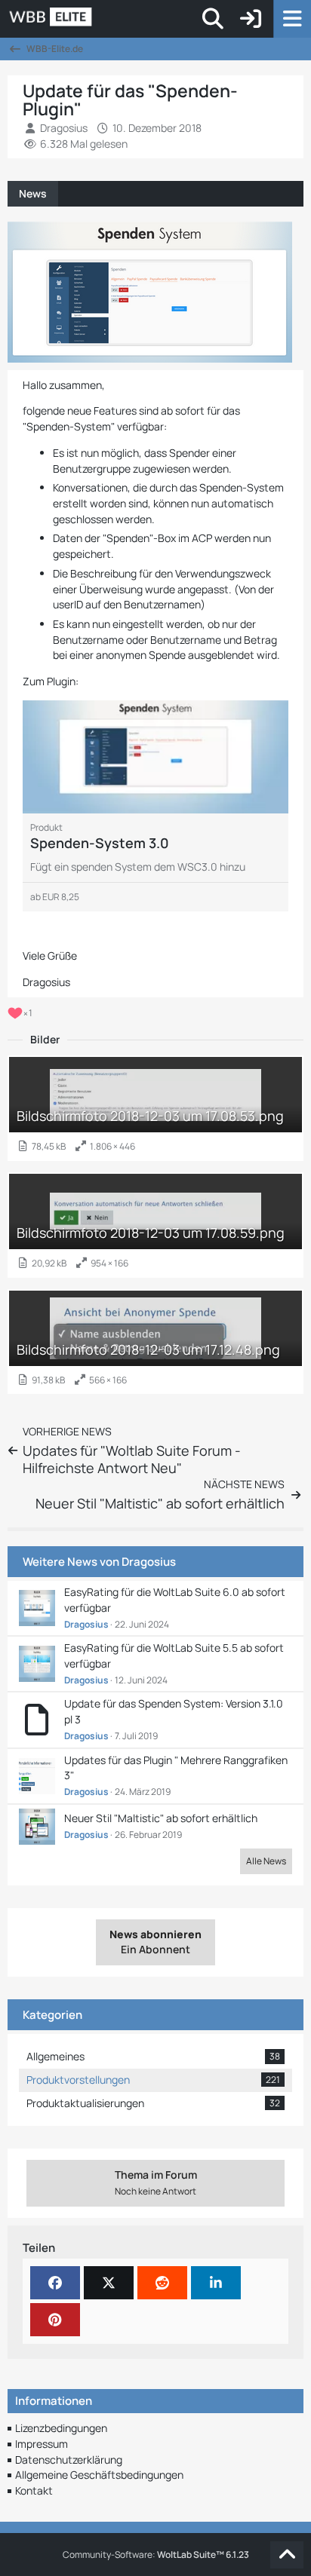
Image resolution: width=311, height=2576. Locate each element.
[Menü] (292, 19)
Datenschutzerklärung (69, 2460)
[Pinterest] (55, 2320)
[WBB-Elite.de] (102, 19)
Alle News (266, 1861)
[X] (109, 2283)
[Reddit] (162, 2283)
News (33, 193)
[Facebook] (55, 2283)
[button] (216, 2283)
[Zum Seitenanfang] (287, 2555)
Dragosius (149, 1562)
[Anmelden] (251, 19)
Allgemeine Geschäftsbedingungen (99, 2475)
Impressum (42, 2444)
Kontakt (34, 2490)
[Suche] (213, 19)
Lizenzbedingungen (61, 2428)
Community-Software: (156, 2555)
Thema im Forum (156, 2182)
